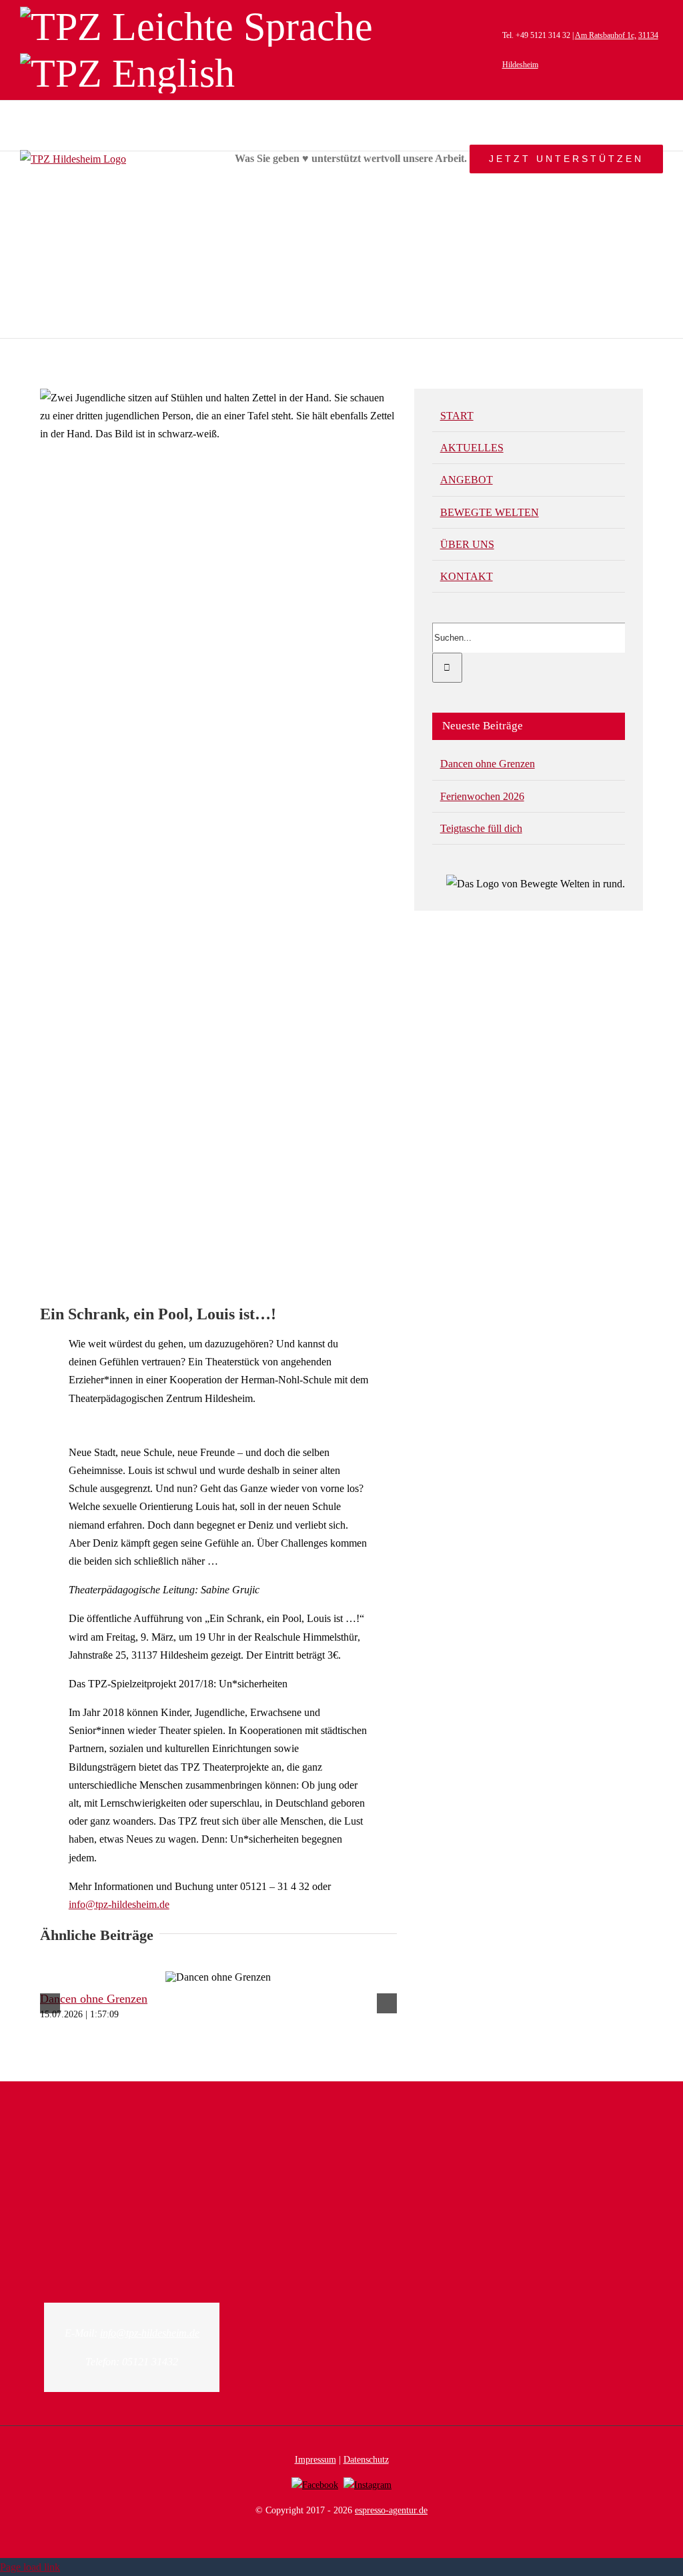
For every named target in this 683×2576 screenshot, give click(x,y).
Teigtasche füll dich (481, 828)
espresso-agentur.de (391, 2510)
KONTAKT (467, 576)
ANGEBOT (467, 480)
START (457, 416)
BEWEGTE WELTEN (490, 512)
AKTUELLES (472, 448)
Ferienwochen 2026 (482, 796)
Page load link (30, 2567)
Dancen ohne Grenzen (94, 1999)
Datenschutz (366, 2460)
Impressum (315, 2460)
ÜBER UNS (467, 544)
